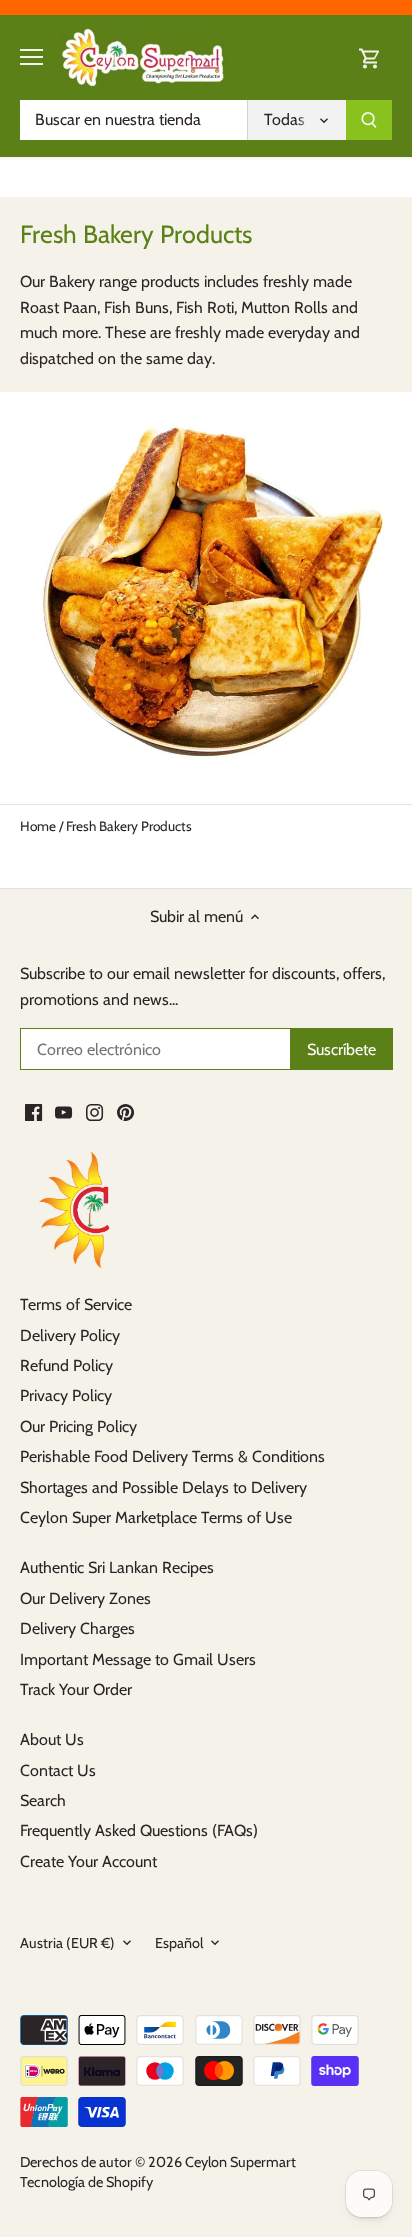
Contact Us (58, 1770)
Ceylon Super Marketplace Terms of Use (156, 1517)
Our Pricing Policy (78, 1426)
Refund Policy (66, 1365)
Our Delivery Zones (85, 1598)
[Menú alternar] (31, 57)
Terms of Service (76, 1304)
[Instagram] (94, 1111)
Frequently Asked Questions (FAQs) (139, 1830)
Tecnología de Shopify (86, 2182)
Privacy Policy (66, 1395)
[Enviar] (369, 120)
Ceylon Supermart (240, 2162)
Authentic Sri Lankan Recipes (117, 1567)
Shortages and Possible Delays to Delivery (163, 1487)
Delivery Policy (70, 1335)
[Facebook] (33, 1111)
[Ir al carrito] (370, 57)
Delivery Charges (77, 1628)
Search (43, 1800)
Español (179, 1943)
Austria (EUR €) (67, 1943)
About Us (52, 1739)
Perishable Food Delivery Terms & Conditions (172, 1456)
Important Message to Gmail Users (138, 1659)
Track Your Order (76, 1689)
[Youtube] (63, 1111)
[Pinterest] (125, 1111)
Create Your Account (88, 1861)
